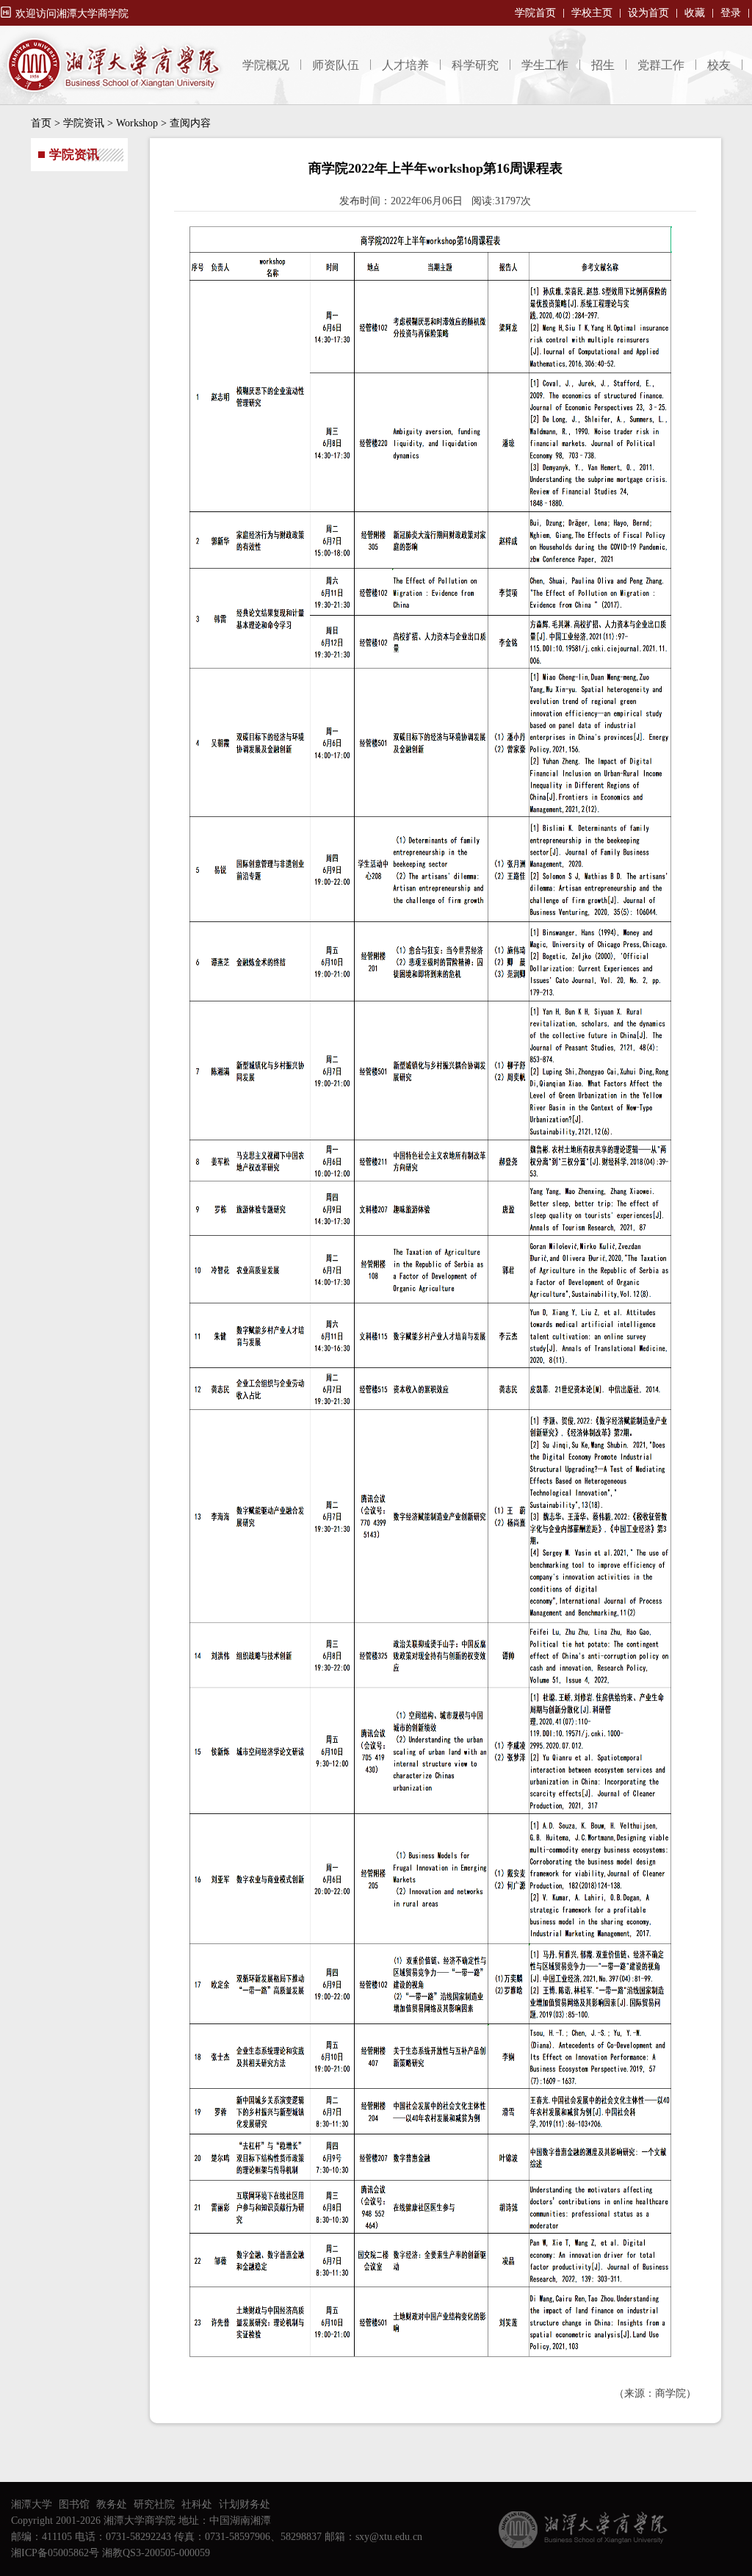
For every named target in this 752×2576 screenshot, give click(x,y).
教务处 (112, 2504)
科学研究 (475, 65)
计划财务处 (245, 2504)
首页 (41, 123)
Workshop (137, 123)
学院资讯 (84, 123)
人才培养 (405, 65)
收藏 (695, 13)
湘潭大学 (32, 2504)
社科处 (197, 2504)
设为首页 (648, 13)
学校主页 (592, 13)
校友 (719, 65)
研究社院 (154, 2504)
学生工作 (545, 65)
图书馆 (74, 2504)
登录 (731, 13)
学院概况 (266, 65)
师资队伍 (336, 65)
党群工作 (661, 65)
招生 (603, 65)
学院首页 (535, 13)
